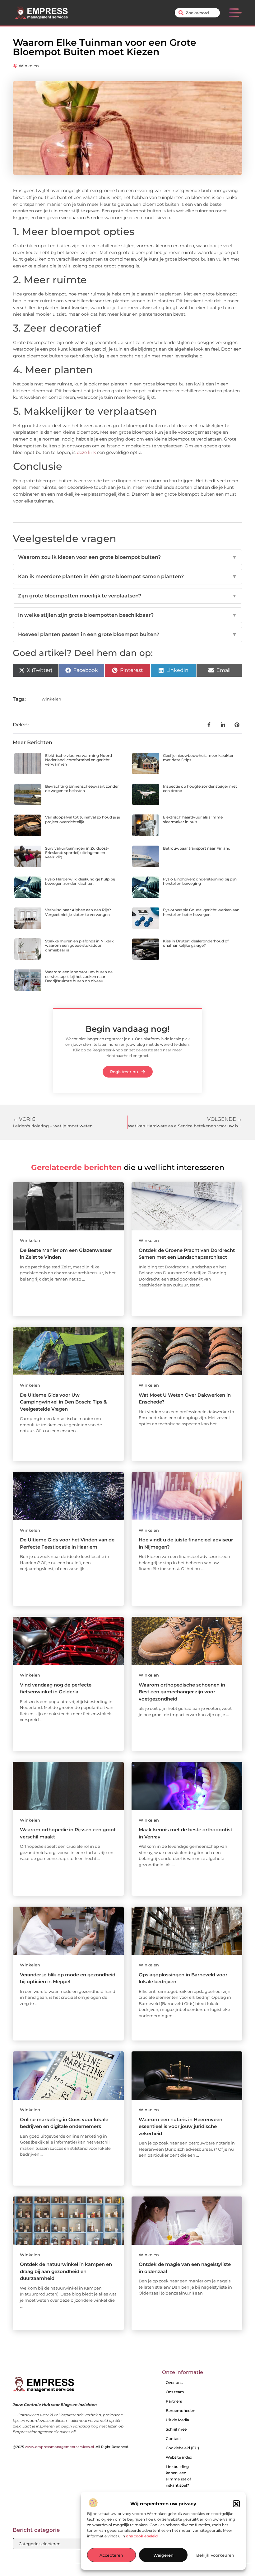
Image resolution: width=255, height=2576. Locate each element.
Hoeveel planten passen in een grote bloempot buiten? (127, 634)
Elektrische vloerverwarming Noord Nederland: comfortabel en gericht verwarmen (79, 760)
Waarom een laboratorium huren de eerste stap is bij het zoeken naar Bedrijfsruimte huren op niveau (79, 976)
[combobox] (197, 13)
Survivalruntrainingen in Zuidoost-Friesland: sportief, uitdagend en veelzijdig (77, 853)
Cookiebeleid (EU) (182, 2448)
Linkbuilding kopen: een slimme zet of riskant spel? (178, 2476)
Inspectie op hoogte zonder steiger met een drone (200, 788)
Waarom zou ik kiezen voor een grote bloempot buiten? (127, 557)
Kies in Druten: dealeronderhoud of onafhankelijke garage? (196, 943)
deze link (86, 452)
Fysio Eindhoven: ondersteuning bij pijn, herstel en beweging (200, 881)
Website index (179, 2457)
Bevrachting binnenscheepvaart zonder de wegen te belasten (82, 788)
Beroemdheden (181, 2411)
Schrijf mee (176, 2429)
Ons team (175, 2392)
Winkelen (29, 66)
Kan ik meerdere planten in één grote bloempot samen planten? (127, 576)
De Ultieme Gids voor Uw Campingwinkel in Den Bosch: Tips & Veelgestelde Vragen (63, 1402)
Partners (174, 2401)
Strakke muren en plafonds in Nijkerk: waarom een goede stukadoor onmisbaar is (80, 946)
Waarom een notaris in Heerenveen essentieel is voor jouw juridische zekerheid (181, 2126)
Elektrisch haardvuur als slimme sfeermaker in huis (193, 819)
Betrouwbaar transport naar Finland (197, 848)
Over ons (174, 2383)
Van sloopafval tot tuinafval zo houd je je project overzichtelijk (83, 819)
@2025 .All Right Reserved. (71, 2447)
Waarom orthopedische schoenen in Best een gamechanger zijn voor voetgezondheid (182, 1692)
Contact (173, 2439)
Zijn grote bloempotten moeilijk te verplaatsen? (127, 596)
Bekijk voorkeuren (215, 2555)
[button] (236, 2504)
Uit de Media (177, 2420)
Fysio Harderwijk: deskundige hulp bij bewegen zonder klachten (80, 881)
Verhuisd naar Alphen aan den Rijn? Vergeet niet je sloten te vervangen (78, 912)
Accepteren (111, 2555)
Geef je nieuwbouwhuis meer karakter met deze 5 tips (198, 758)
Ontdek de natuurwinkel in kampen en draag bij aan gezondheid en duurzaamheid (66, 2271)
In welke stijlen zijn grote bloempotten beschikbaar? (127, 615)
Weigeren (163, 2555)
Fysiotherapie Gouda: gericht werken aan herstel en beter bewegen (201, 912)
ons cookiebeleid (142, 2536)
